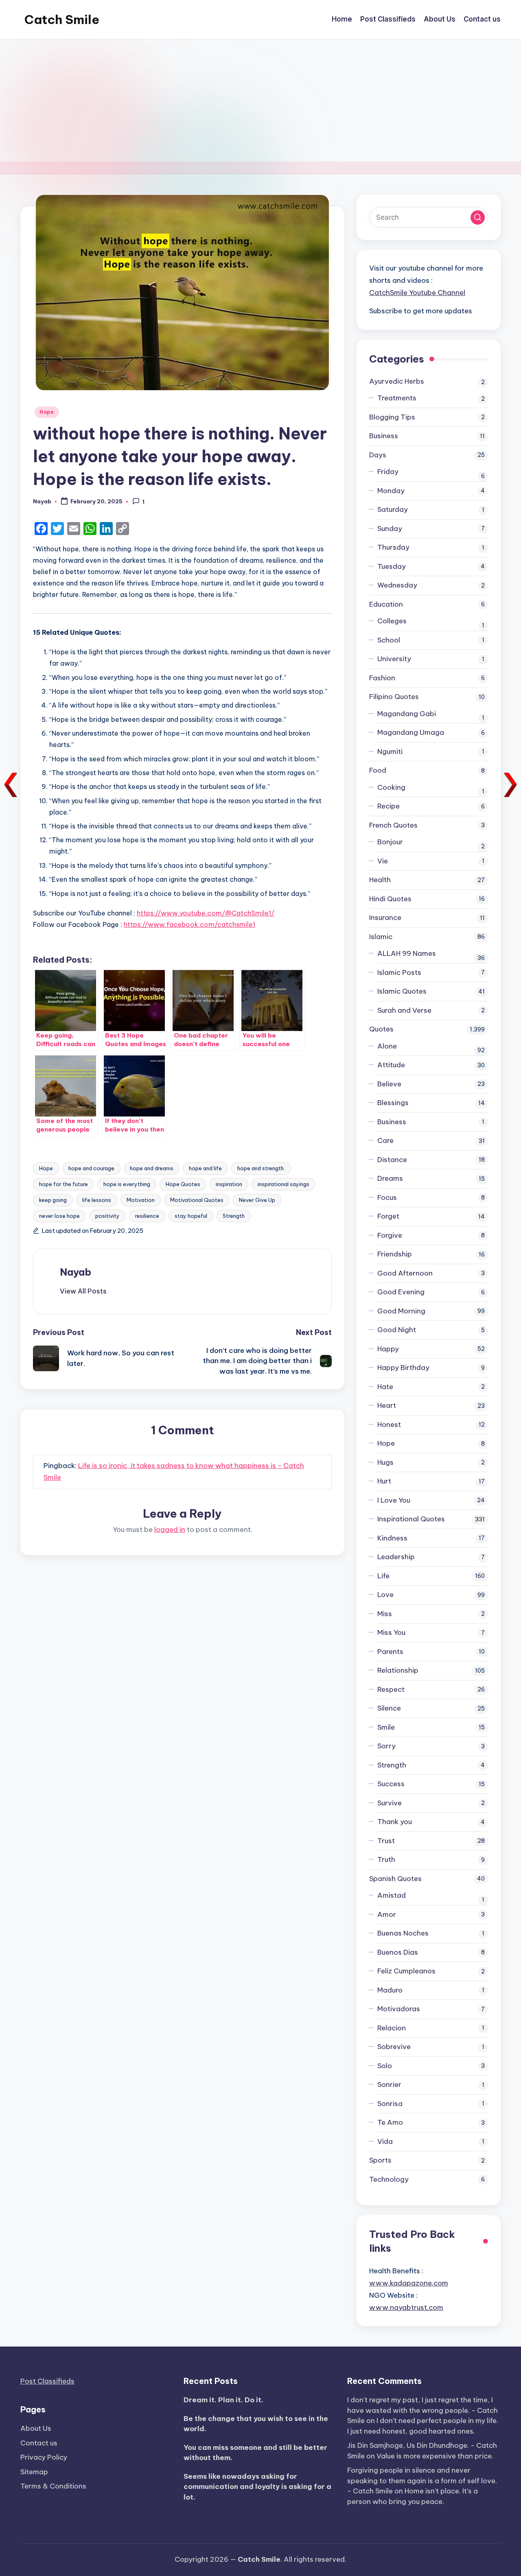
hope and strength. (261, 1168)
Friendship (395, 1254)
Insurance (385, 918)
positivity (107, 1216)
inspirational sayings (283, 1184)
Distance (392, 1160)
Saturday (393, 509)
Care (385, 1141)
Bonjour (390, 842)
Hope (47, 412)
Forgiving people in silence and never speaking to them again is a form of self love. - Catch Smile (422, 2481)
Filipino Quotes (394, 697)
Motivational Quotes (197, 1200)
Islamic (381, 937)
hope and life (205, 1168)
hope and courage (91, 1168)
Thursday (393, 547)
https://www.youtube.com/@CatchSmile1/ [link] (206, 913)
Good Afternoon (405, 1273)
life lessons (97, 1200)
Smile (386, 1727)
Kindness (392, 1538)
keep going (53, 1200)
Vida (385, 2141)
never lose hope (59, 1216)
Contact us (39, 2443)
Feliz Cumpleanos (406, 1971)
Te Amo (390, 2122)
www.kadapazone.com (409, 2283)
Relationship (398, 1670)
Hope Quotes (183, 1184)
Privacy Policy (44, 2457)
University (394, 659)
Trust (386, 1841)
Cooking (391, 787)
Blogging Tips (392, 417)
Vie (383, 861)
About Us (36, 2428)
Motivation (141, 1200)
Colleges (392, 621)
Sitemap (34, 2472)
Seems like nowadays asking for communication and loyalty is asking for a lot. (257, 2487)
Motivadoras (399, 2009)
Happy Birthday (403, 1368)
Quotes (381, 1029)
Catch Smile (62, 20)
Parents (390, 1652)
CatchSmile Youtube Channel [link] (417, 293)
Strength (234, 1216)
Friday (388, 472)
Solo (385, 2066)
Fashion (382, 678)
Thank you (395, 1822)
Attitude (391, 1065)
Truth (386, 1859)
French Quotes (393, 825)
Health (380, 880)
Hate (385, 1387)
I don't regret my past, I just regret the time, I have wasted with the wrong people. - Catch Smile (422, 2410)
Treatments (397, 398)
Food (378, 770)
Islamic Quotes (402, 991)
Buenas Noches (403, 1933)
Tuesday (392, 566)
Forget (388, 1216)
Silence (389, 1708)
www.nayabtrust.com (406, 2307)
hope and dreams (152, 1168)
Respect (391, 1689)
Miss (385, 1614)
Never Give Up (257, 1200)
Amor (387, 1914)
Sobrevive (394, 2047)
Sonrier (389, 2084)
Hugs (385, 1462)
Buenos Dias (398, 1952)
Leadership (396, 1557)
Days (378, 455)
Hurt (384, 1481)
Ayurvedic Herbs (397, 381)
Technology (389, 2179)
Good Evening (401, 1292)
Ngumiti (390, 752)
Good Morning (401, 1311)
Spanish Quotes (395, 1879)
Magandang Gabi (407, 714)
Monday (391, 491)
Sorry (386, 1746)
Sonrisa (390, 2104)
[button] (83, 1291)
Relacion (392, 2028)
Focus (387, 1197)
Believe (389, 1084)
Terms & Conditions (53, 2486)
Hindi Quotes (390, 899)
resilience (147, 1216)
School (389, 640)
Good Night (397, 1330)
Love (385, 1595)
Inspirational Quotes (411, 1519)
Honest (389, 1425)
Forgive (390, 1235)
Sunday (390, 529)
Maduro (390, 1990)
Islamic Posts (399, 972)
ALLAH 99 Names (407, 953)
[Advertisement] (260, 101)
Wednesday (397, 585)
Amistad (392, 1895)
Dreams (390, 1178)
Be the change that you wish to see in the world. (256, 2424)
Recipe (389, 806)
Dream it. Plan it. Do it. (223, 2400)
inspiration (229, 1184)
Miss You (391, 1632)
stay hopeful (191, 1216)
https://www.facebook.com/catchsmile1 (189, 924)
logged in (170, 1529)
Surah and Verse (404, 1010)
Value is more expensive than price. (435, 2456)
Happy (388, 1349)
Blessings (393, 1103)
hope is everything (127, 1184)
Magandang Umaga (411, 732)
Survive (390, 1803)
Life (383, 1576)
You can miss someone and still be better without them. (255, 2453)
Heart (387, 1405)
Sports (380, 2160)
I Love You (394, 1500)
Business (384, 436)
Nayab (76, 1272)
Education (386, 604)
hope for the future (63, 1184)
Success (391, 1784)
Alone (387, 1046)
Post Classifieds (47, 2381)
